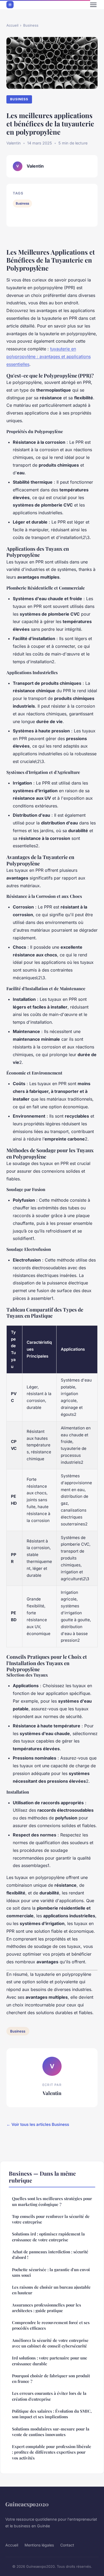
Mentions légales (39, 2545)
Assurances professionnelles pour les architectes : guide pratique (47, 2308)
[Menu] (93, 5)
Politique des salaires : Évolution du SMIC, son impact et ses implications (52, 2414)
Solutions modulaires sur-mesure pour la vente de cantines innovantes (51, 2432)
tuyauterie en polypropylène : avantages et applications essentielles (49, 356)
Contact (67, 2545)
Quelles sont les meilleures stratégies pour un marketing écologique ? (52, 2201)
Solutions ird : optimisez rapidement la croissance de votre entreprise (48, 2237)
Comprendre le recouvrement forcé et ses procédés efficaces (51, 2325)
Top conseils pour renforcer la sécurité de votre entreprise (51, 2219)
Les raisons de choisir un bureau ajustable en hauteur (51, 2290)
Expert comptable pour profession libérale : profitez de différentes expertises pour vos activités (52, 2452)
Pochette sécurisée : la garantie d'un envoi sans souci (51, 2272)
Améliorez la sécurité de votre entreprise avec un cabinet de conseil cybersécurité (50, 2343)
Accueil (12, 25)
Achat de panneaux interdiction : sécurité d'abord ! (50, 2254)
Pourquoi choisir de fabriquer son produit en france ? (51, 2378)
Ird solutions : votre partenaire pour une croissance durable (50, 2361)
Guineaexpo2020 (27, 2504)
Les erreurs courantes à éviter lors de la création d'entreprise (49, 2396)
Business (31, 25)
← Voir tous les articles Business (38, 2124)
